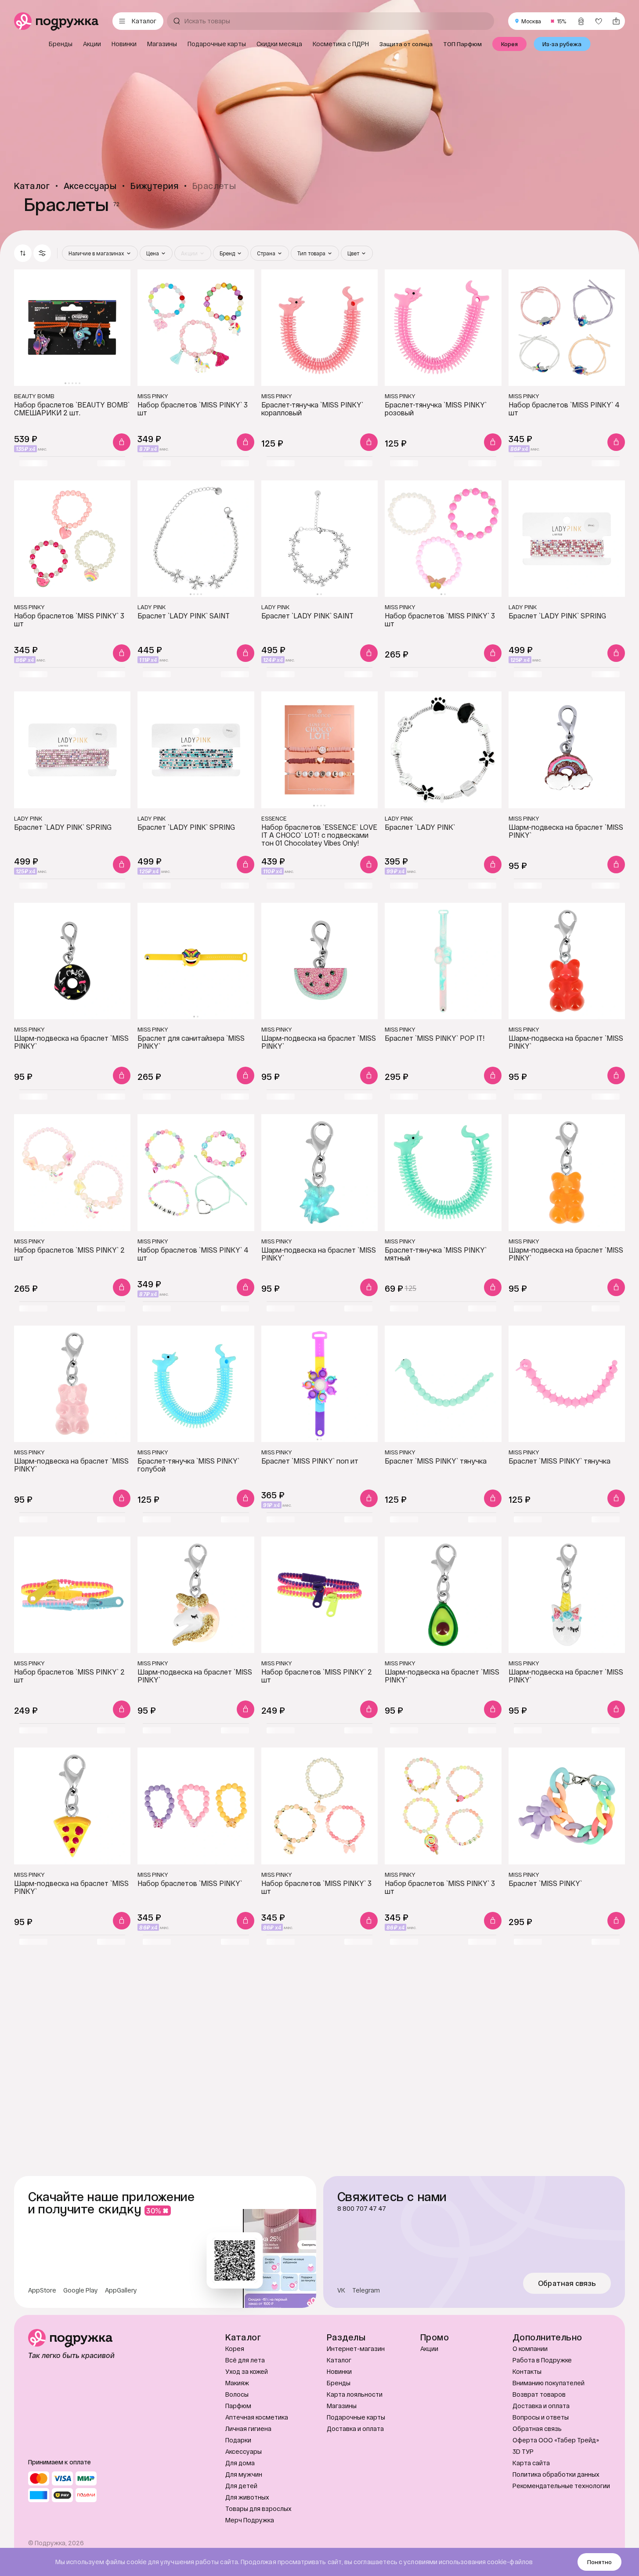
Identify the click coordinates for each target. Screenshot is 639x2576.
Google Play (81, 2290)
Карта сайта (531, 2463)
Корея (235, 2349)
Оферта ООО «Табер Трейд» (556, 2440)
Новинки (339, 2371)
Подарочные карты (356, 2417)
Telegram (366, 2290)
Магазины (342, 2406)
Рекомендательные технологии (561, 2486)
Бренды (339, 2383)
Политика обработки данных (556, 2474)
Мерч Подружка (250, 2520)
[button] (42, 253)
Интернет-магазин (356, 2349)
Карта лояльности (355, 2394)
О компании (530, 2349)
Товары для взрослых (258, 2509)
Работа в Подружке (542, 2360)
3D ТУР (523, 2451)
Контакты (527, 2371)
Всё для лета (245, 2360)
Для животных (247, 2497)
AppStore (42, 2290)
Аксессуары (244, 2451)
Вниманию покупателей (549, 2383)
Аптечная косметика (257, 2417)
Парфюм (238, 2406)
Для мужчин (244, 2474)
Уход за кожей (247, 2371)
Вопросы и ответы (541, 2417)
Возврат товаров (539, 2394)
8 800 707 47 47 (362, 2209)
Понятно (599, 2562)
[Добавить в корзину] (122, 442)
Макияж (237, 2383)
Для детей (241, 2486)
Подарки (238, 2440)
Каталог (339, 2360)
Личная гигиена (248, 2429)
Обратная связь (567, 2283)
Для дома (240, 2463)
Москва (531, 21)
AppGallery (121, 2290)
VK (341, 2290)
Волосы (237, 2394)
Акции (429, 2349)
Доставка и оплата (355, 2429)
